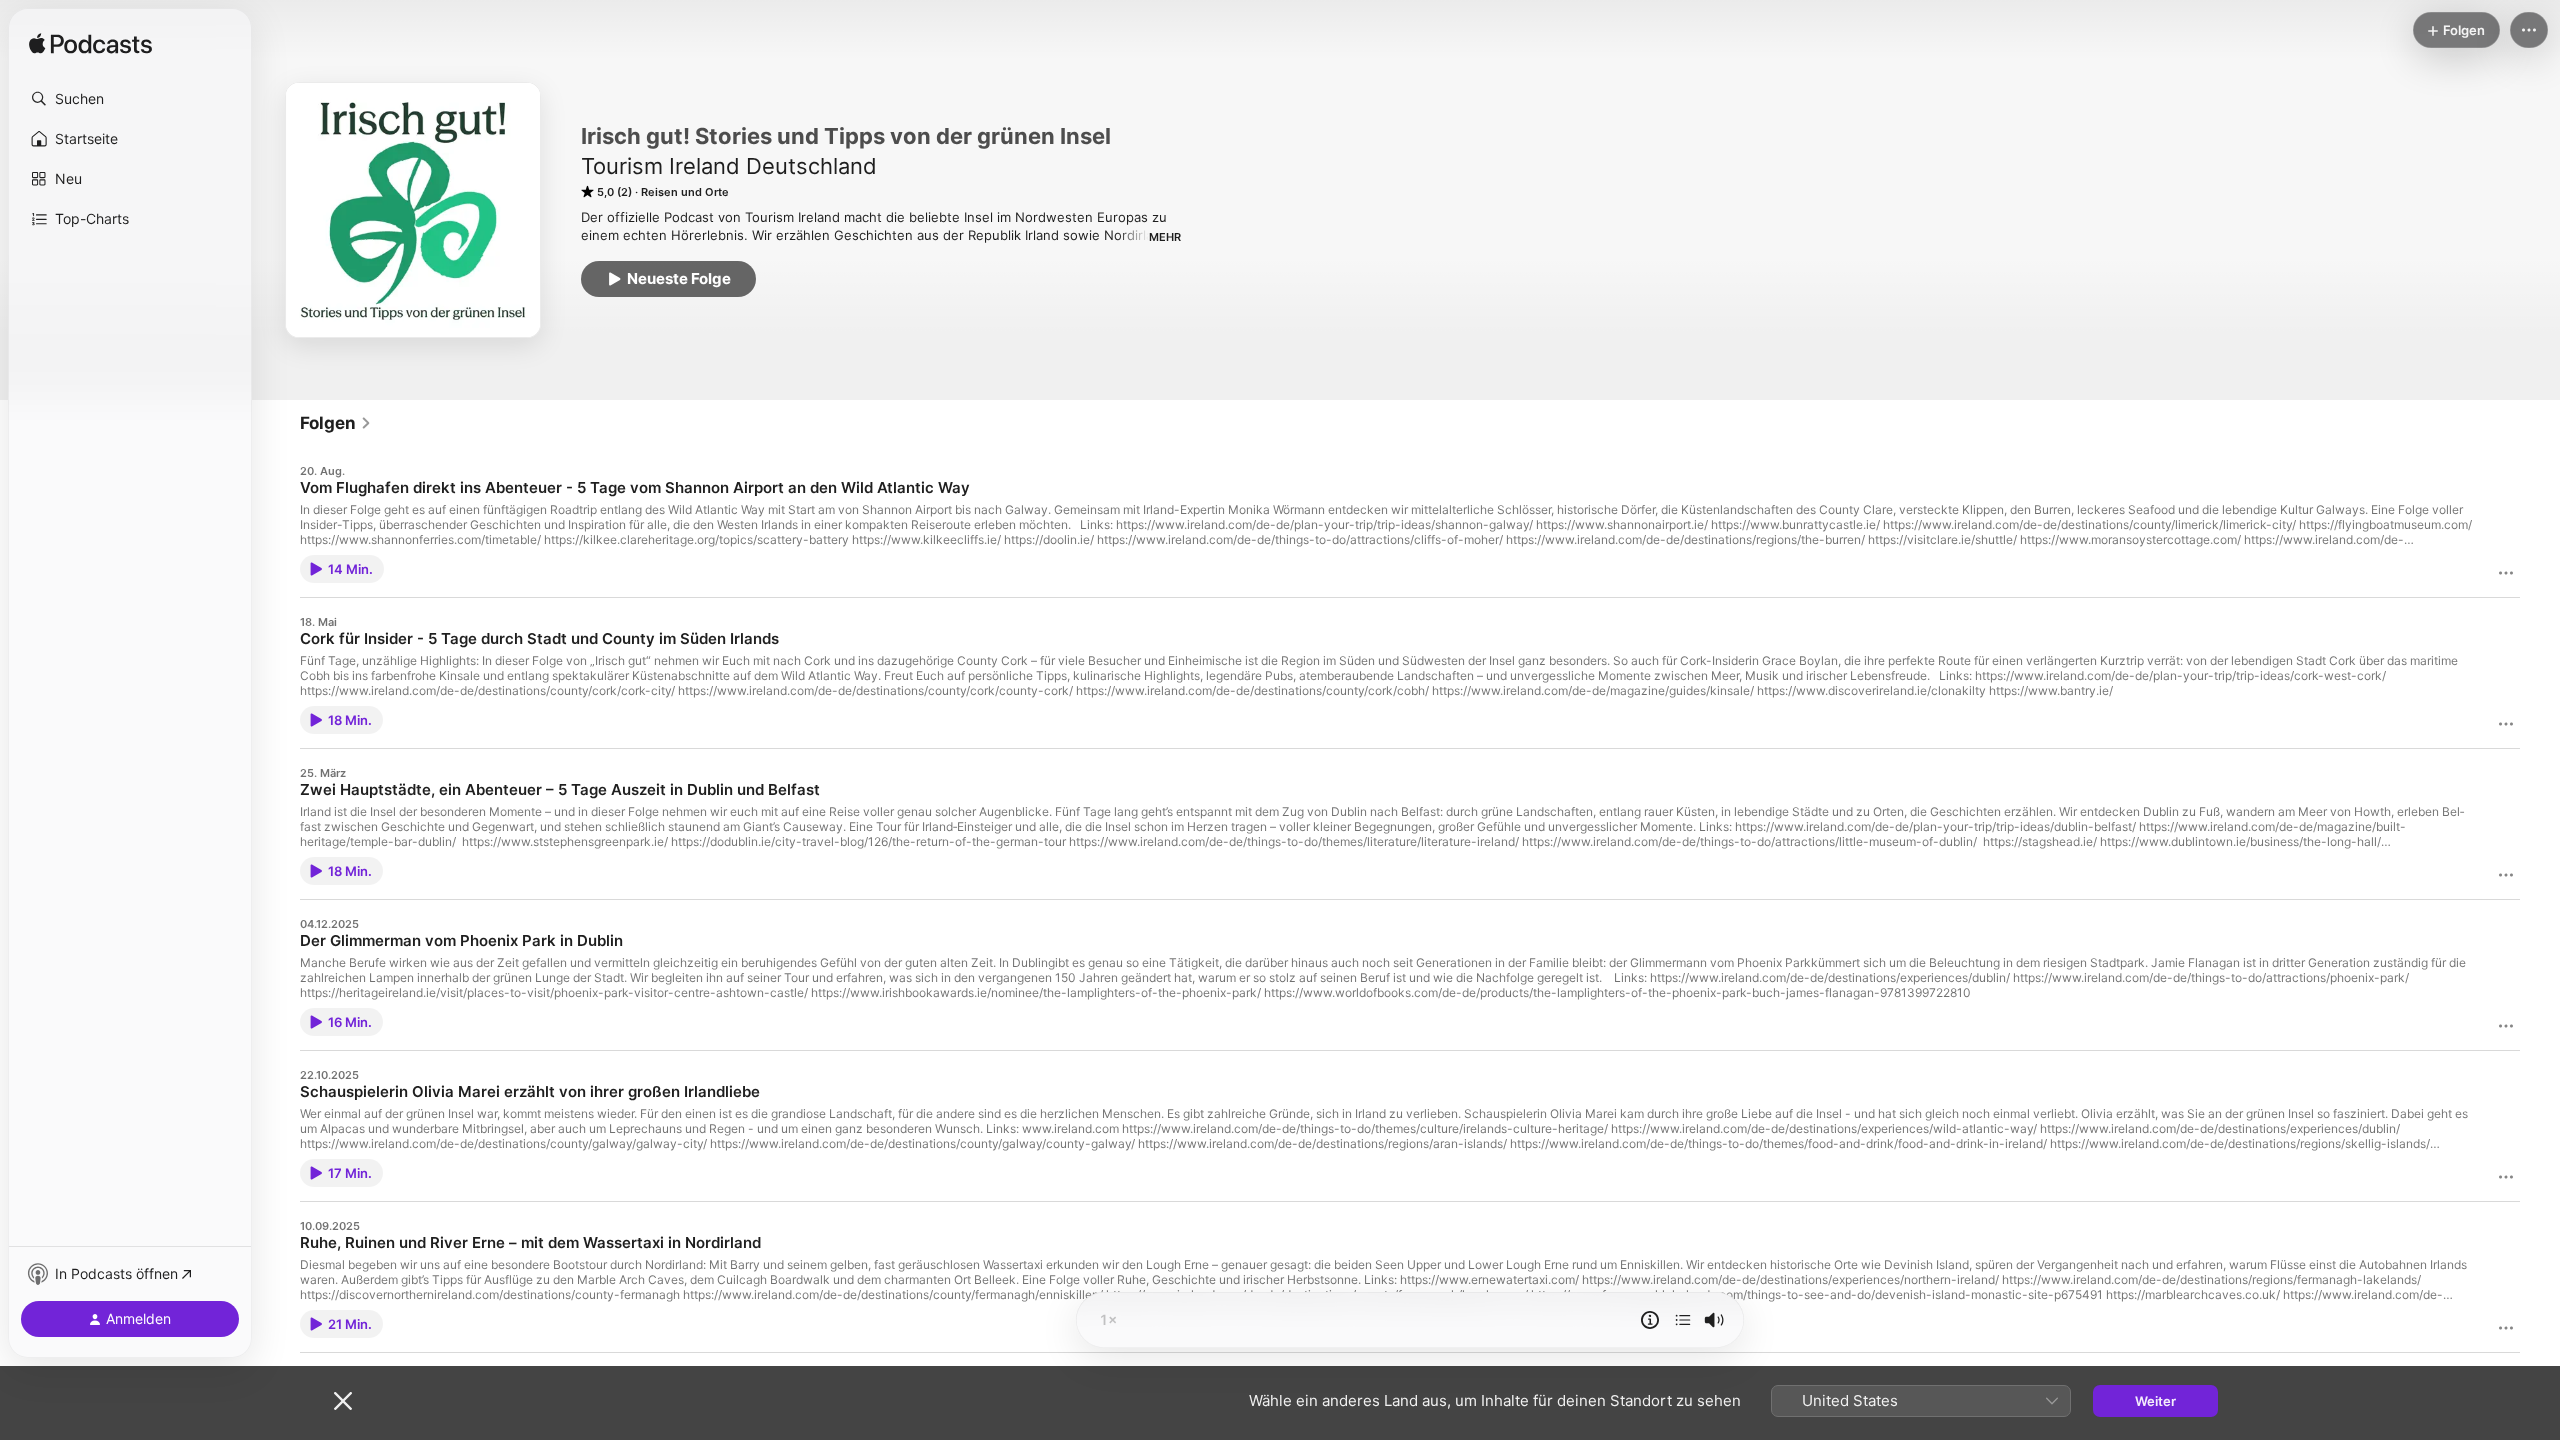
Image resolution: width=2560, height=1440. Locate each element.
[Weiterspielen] (1683, 1320)
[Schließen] (343, 1401)
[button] (130, 99)
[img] (90, 45)
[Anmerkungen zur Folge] (1650, 1320)
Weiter (2155, 1401)
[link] (336, 423)
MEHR (1165, 237)
